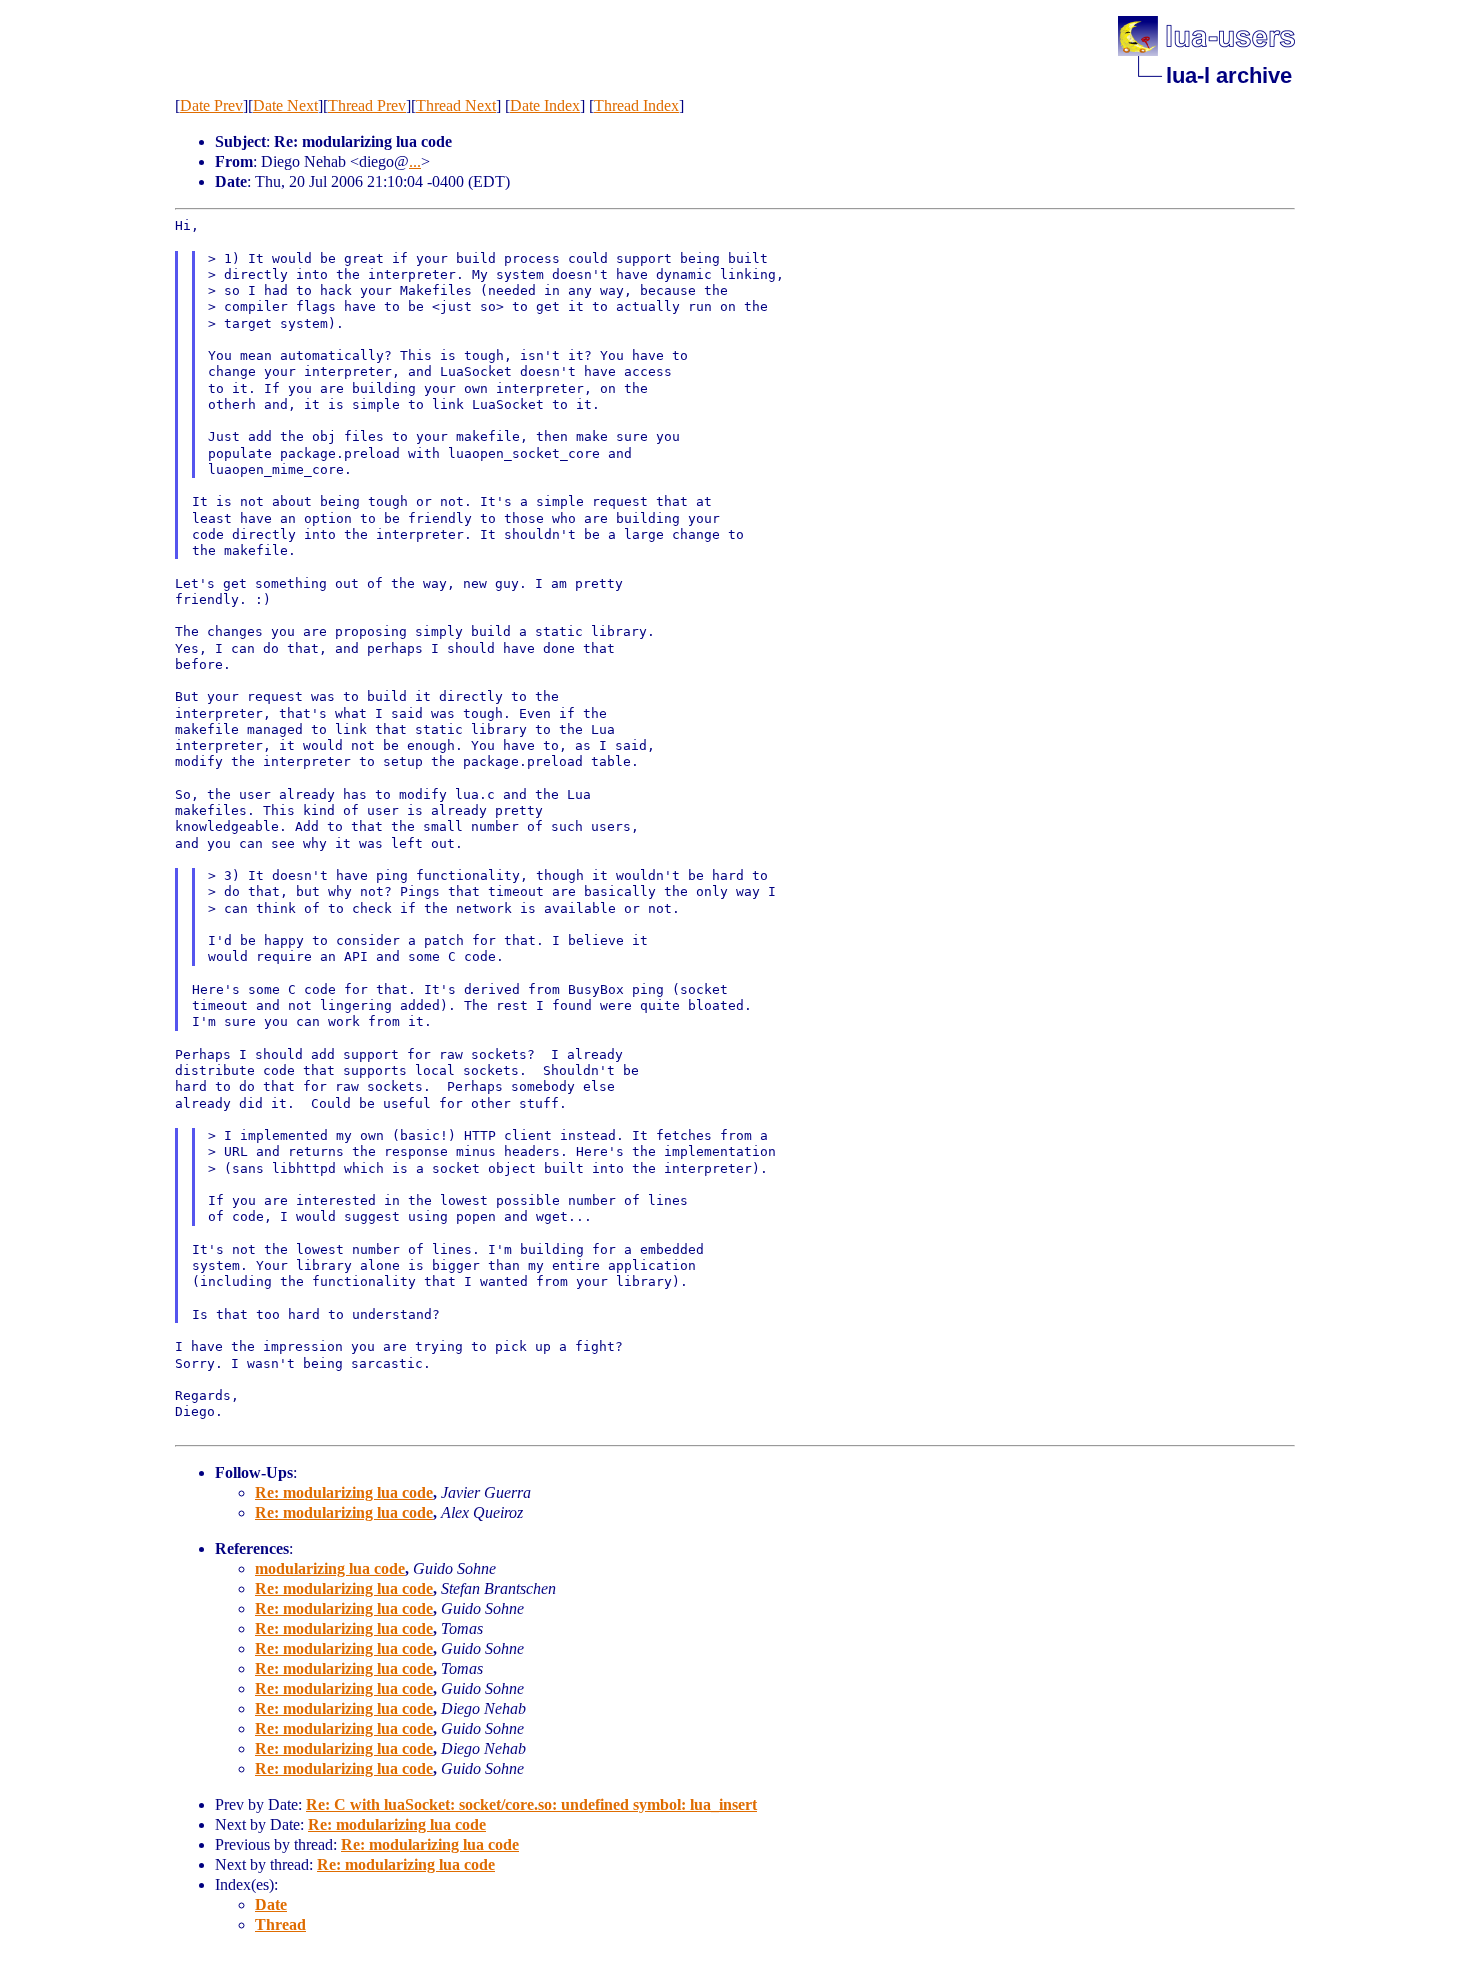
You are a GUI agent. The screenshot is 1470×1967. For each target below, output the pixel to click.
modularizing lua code (330, 1568)
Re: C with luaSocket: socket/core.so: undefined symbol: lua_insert (531, 1804)
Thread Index (636, 105)
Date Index (545, 105)
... (415, 161)
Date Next (285, 105)
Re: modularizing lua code (344, 1492)
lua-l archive (1229, 75)
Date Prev (211, 105)
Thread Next (456, 105)
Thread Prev (367, 105)
